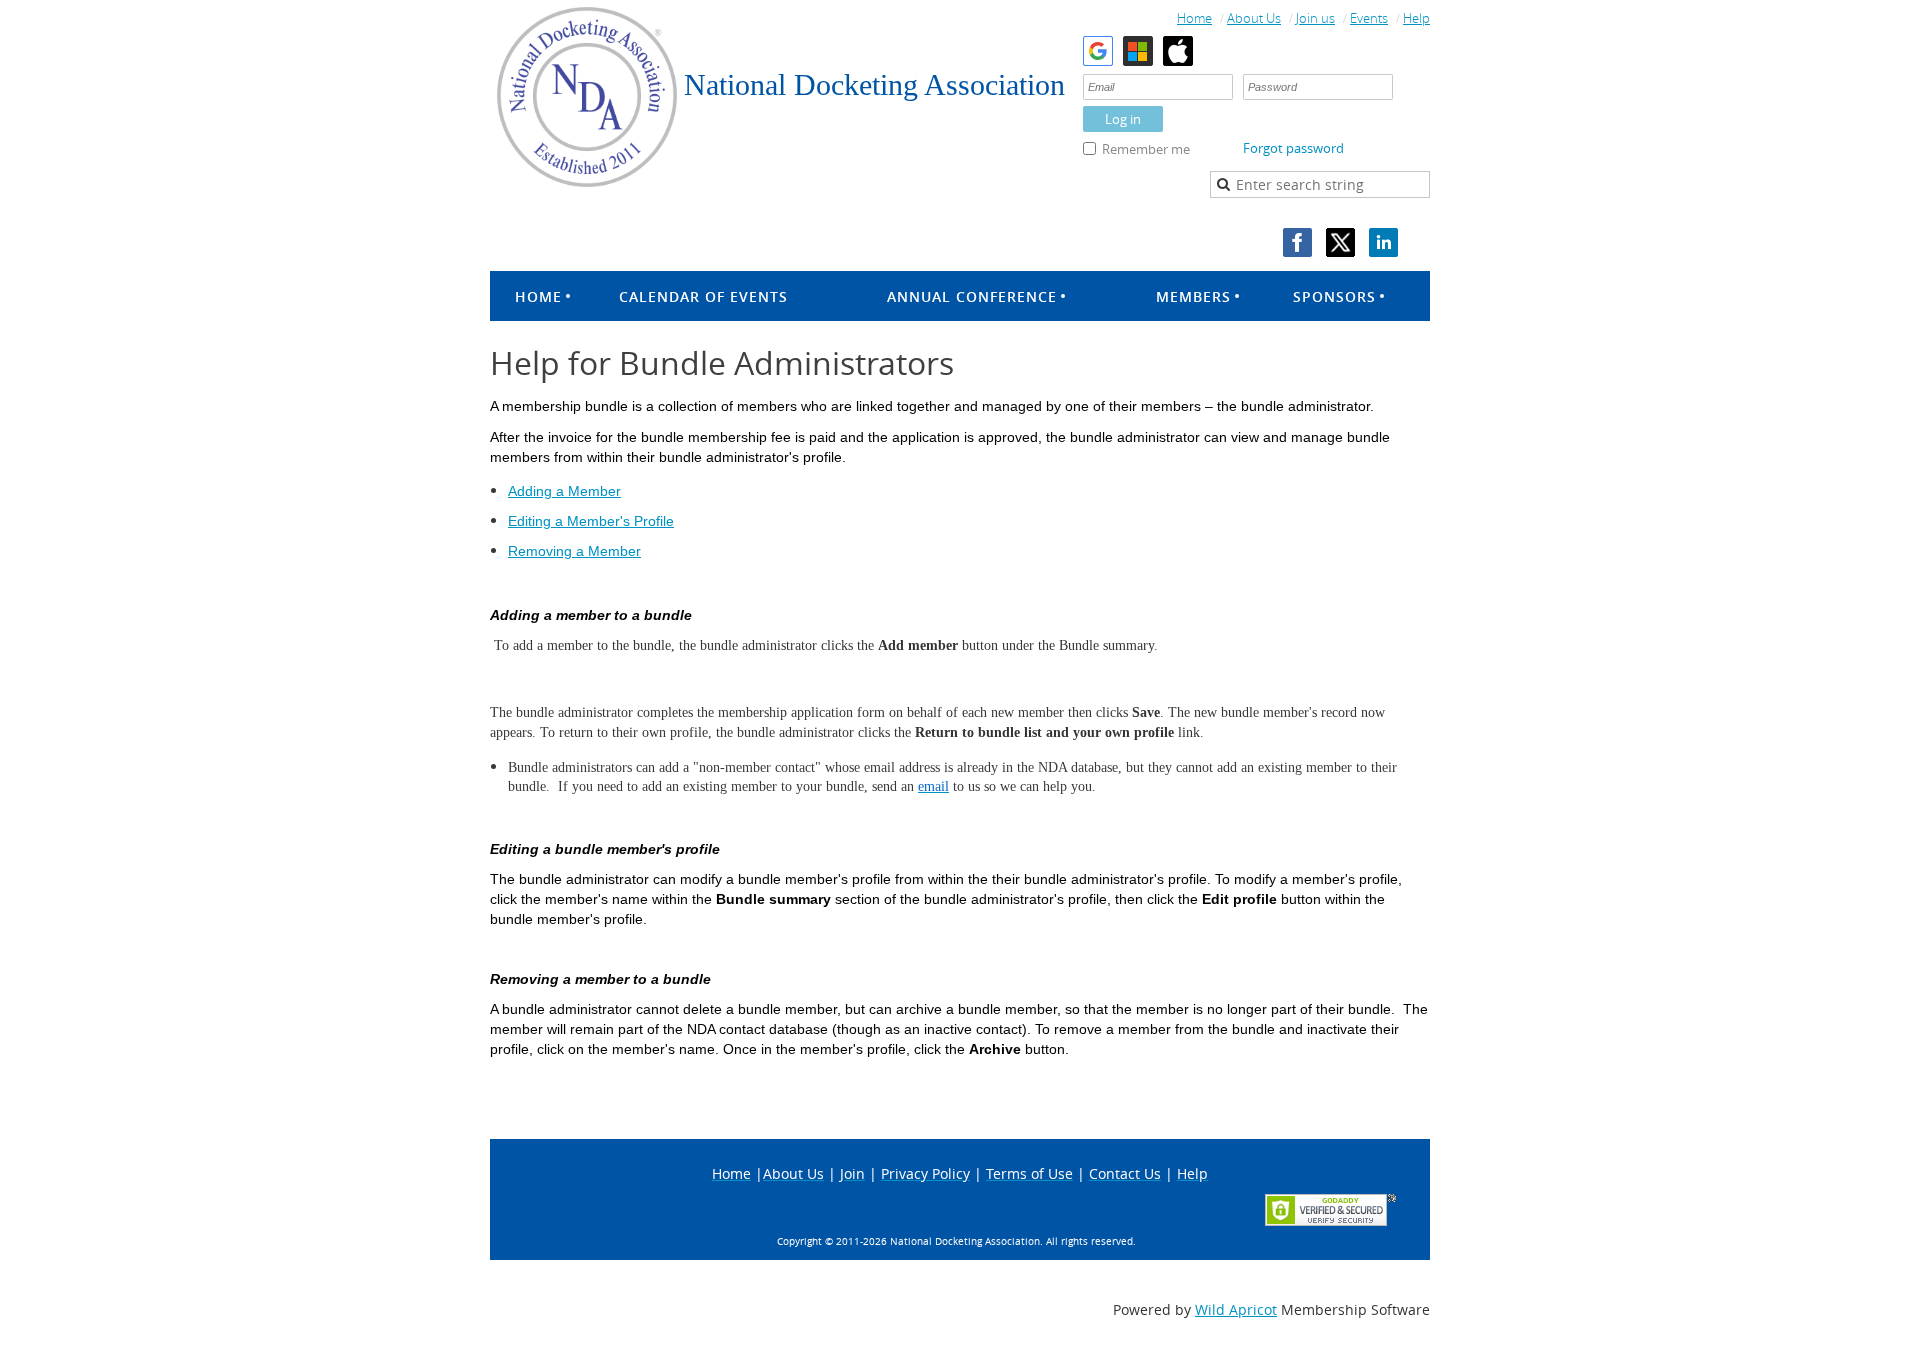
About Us (1254, 18)
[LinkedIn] (1383, 242)
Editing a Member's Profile (591, 521)
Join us (1315, 18)
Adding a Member (564, 491)
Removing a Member (574, 551)
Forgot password (1293, 148)
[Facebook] (1297, 242)
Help (1416, 18)
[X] (1340, 242)
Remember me (1146, 149)
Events (1369, 18)
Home (1194, 18)
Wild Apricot (1236, 1309)
